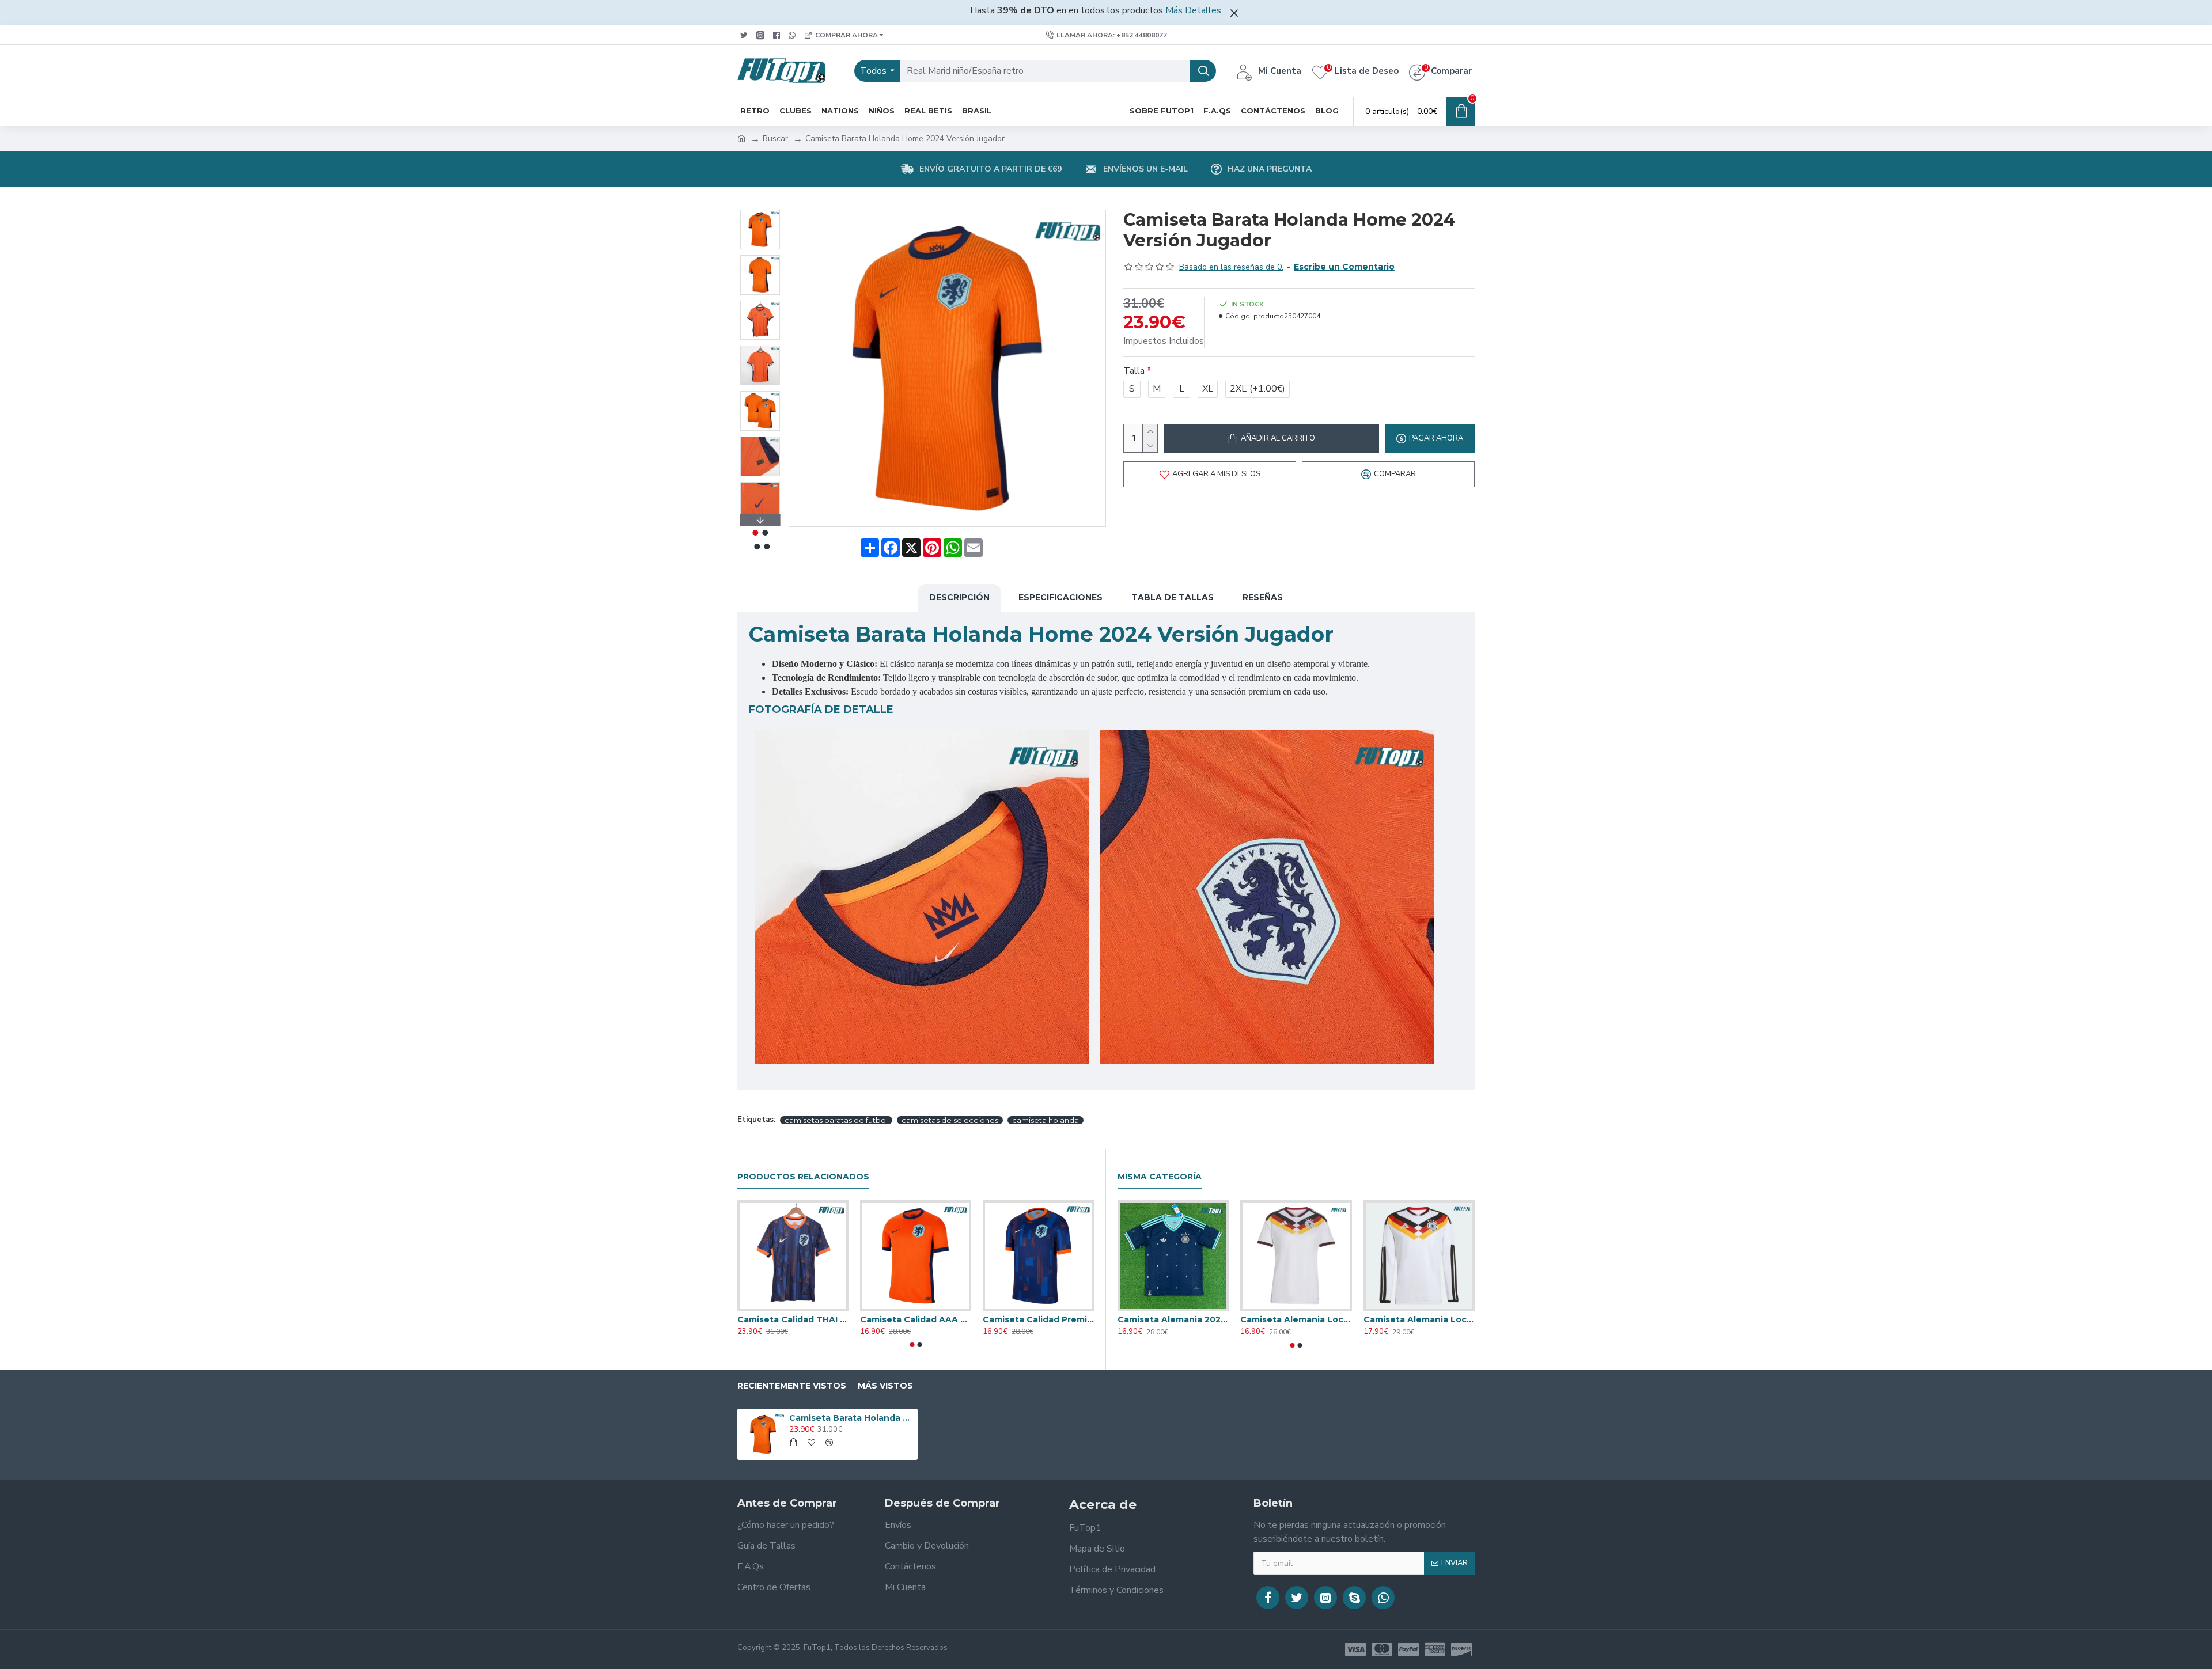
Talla (1134, 371)
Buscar (775, 139)
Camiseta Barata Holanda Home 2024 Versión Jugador (851, 1418)
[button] (760, 213)
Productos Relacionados (803, 1177)
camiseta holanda (1046, 1120)
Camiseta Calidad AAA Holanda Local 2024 (916, 1319)
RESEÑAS (1263, 597)
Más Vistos (885, 1386)
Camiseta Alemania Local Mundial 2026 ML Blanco (1419, 1319)
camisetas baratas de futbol (836, 1120)
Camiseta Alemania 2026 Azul (1173, 1319)
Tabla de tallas (1173, 597)
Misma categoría (1160, 1177)
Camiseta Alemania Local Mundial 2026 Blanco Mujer (1296, 1319)
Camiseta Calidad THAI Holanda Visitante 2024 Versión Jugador (793, 1319)
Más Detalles (1193, 10)
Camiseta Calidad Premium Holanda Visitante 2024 (1038, 1319)
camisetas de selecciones (950, 1120)
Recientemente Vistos (792, 1386)
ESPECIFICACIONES (1060, 597)
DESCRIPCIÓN (959, 597)
